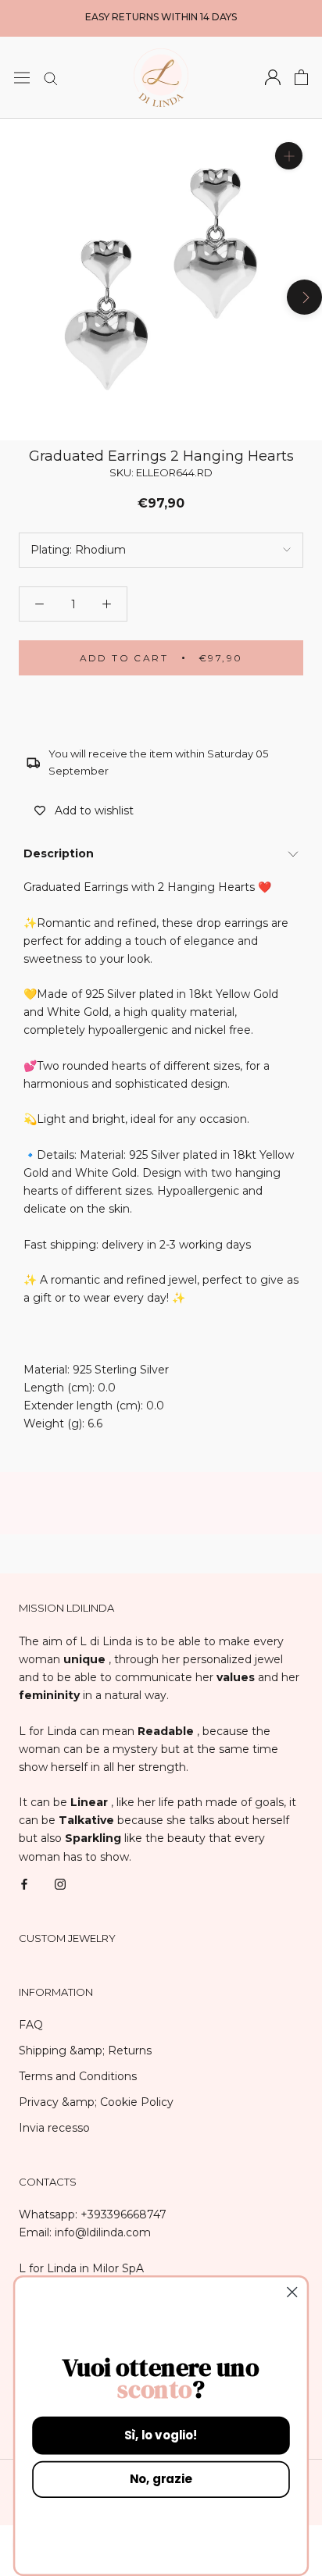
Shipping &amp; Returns (85, 2050)
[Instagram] (60, 1884)
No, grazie (161, 2480)
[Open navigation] (22, 77)
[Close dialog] (292, 2292)
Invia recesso (54, 2128)
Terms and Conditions (78, 2076)
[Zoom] (289, 155)
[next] (304, 296)
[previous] (18, 296)
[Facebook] (24, 1884)
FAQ (31, 2025)
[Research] (51, 78)
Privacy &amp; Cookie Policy (96, 2102)
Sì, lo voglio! (161, 2435)
